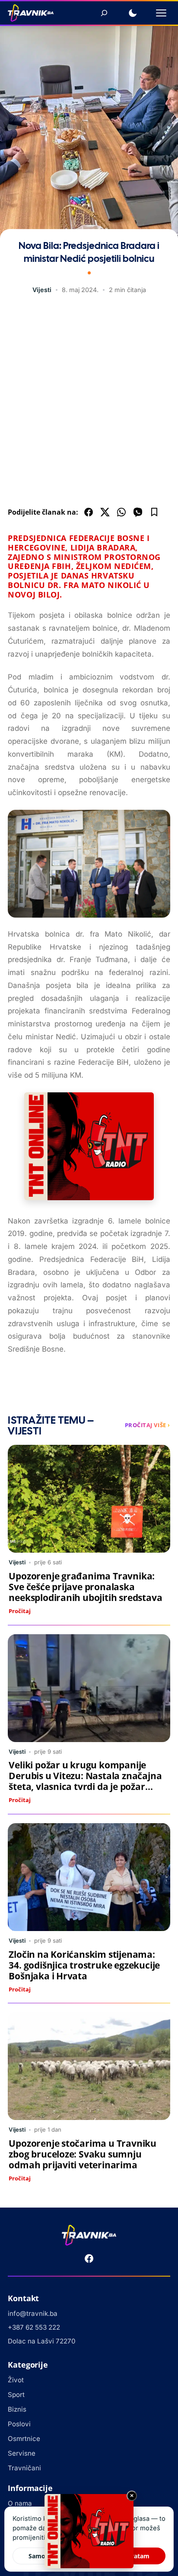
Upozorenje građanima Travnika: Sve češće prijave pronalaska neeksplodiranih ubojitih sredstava (85, 1587)
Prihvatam (134, 2556)
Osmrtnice (24, 2439)
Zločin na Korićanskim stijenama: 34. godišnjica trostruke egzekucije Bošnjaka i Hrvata (84, 1965)
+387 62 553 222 (34, 2327)
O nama (20, 2503)
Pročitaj (20, 1611)
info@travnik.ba (33, 2313)
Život (16, 2380)
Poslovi (19, 2424)
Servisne (22, 2453)
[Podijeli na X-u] (105, 512)
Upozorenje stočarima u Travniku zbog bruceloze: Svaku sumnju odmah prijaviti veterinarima (83, 2154)
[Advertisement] (89, 403)
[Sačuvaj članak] (154, 512)
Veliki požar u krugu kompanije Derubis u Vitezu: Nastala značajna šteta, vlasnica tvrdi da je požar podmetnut (85, 1781)
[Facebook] (89, 2258)
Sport (16, 2395)
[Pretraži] (104, 13)
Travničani (24, 2468)
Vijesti (42, 290)
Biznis (17, 2409)
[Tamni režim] (133, 13)
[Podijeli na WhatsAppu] (121, 512)
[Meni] (161, 13)
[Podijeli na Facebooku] (89, 512)
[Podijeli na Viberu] (138, 512)
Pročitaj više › (148, 1425)
